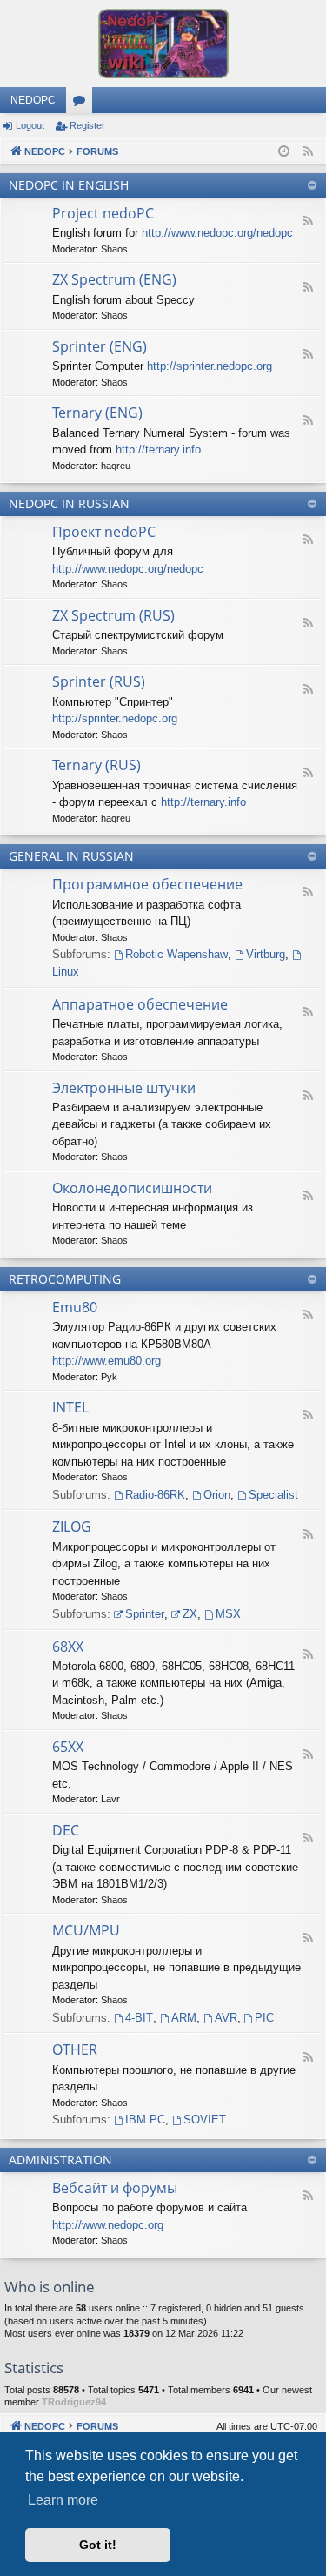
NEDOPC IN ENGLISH (69, 185)
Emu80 (75, 1307)
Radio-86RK (155, 1495)
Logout (30, 125)
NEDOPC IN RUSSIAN (69, 503)
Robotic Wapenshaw (176, 954)
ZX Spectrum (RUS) (113, 615)
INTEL (70, 1407)
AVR (226, 2018)
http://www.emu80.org (106, 1361)
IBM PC (145, 2120)
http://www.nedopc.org (108, 2225)
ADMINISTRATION (60, 2160)
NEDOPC (33, 100)
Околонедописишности (132, 1188)
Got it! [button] (98, 2545)
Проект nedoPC (104, 532)
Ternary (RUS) (96, 765)
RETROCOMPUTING (65, 1279)
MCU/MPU (86, 1930)
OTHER (75, 2049)
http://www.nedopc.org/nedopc (217, 233)
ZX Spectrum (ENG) (114, 279)
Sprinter (145, 1614)
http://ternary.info (158, 449)
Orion (217, 1495)
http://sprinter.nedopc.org (210, 366)
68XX (68, 1647)
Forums (83, 104)
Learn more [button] (63, 2500)
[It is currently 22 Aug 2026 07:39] (284, 152)
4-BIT (139, 2018)
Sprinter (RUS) (99, 681)
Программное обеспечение (147, 884)
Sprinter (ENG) (100, 346)
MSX (228, 1614)
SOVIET (205, 2120)
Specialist (273, 1495)
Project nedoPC (103, 213)
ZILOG (72, 1526)
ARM (184, 2018)
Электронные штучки (124, 1088)
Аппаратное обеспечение (140, 1004)
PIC (264, 2018)
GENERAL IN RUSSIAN (71, 856)
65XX (68, 1747)
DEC (66, 1830)
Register (87, 125)
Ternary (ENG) (97, 413)
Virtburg (266, 954)
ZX (190, 1614)
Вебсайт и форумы (115, 2188)
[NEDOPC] (163, 44)
